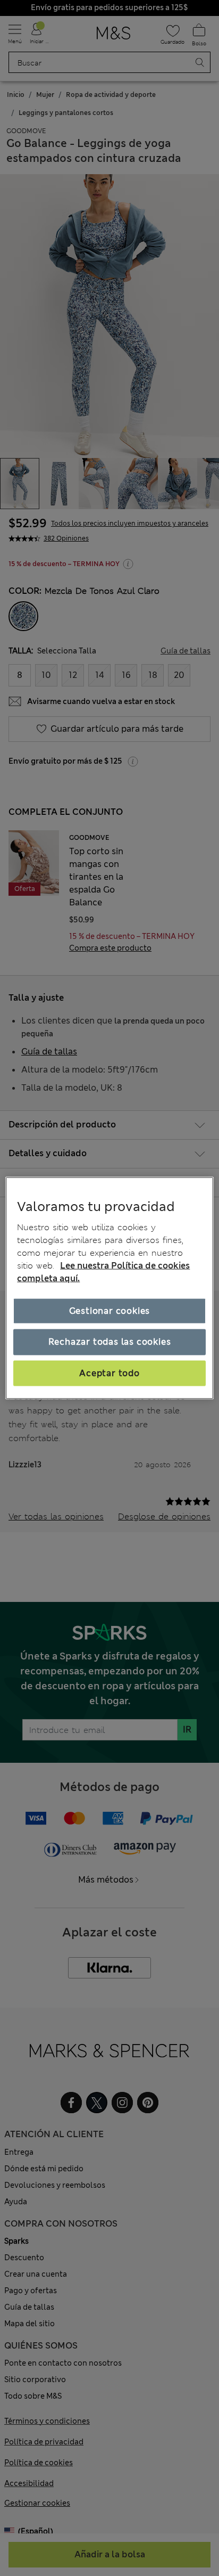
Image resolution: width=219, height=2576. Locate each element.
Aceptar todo (109, 1373)
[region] (109, 1288)
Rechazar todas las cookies (110, 1342)
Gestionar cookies (110, 1311)
